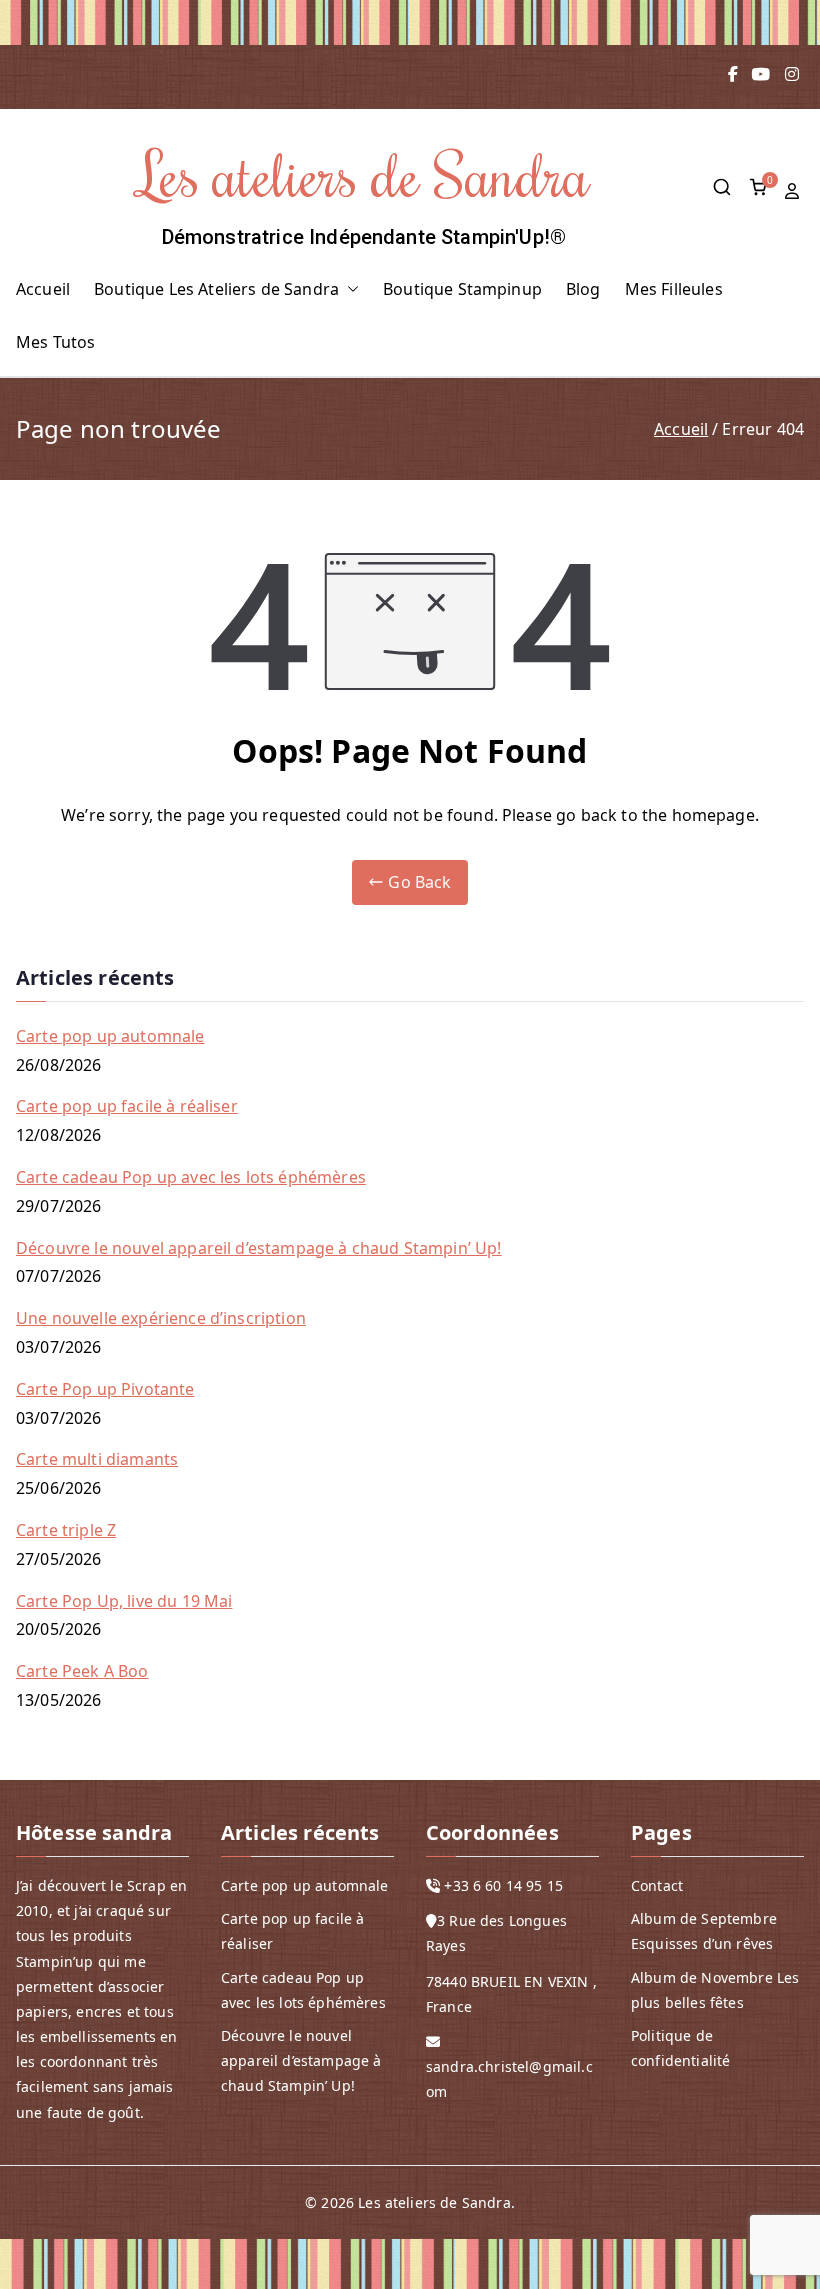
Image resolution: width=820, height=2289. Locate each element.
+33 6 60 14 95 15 (503, 1885)
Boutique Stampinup (462, 289)
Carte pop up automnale (110, 1036)
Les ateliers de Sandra (364, 173)
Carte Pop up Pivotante (105, 1389)
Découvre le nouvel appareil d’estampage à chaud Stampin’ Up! (259, 1248)
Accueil (43, 289)
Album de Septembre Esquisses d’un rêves (704, 1931)
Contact (657, 1885)
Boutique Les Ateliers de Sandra (216, 289)
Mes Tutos (55, 342)
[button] (349, 289)
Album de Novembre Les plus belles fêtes (715, 1990)
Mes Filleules (674, 289)
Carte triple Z (66, 1530)
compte (794, 191)
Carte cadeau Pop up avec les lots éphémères (191, 1177)
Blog (583, 289)
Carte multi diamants (97, 1459)
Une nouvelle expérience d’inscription (161, 1318)
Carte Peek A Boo (82, 1671)
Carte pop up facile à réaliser (127, 1106)
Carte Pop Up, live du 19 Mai (124, 1601)
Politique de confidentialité (680, 2048)
